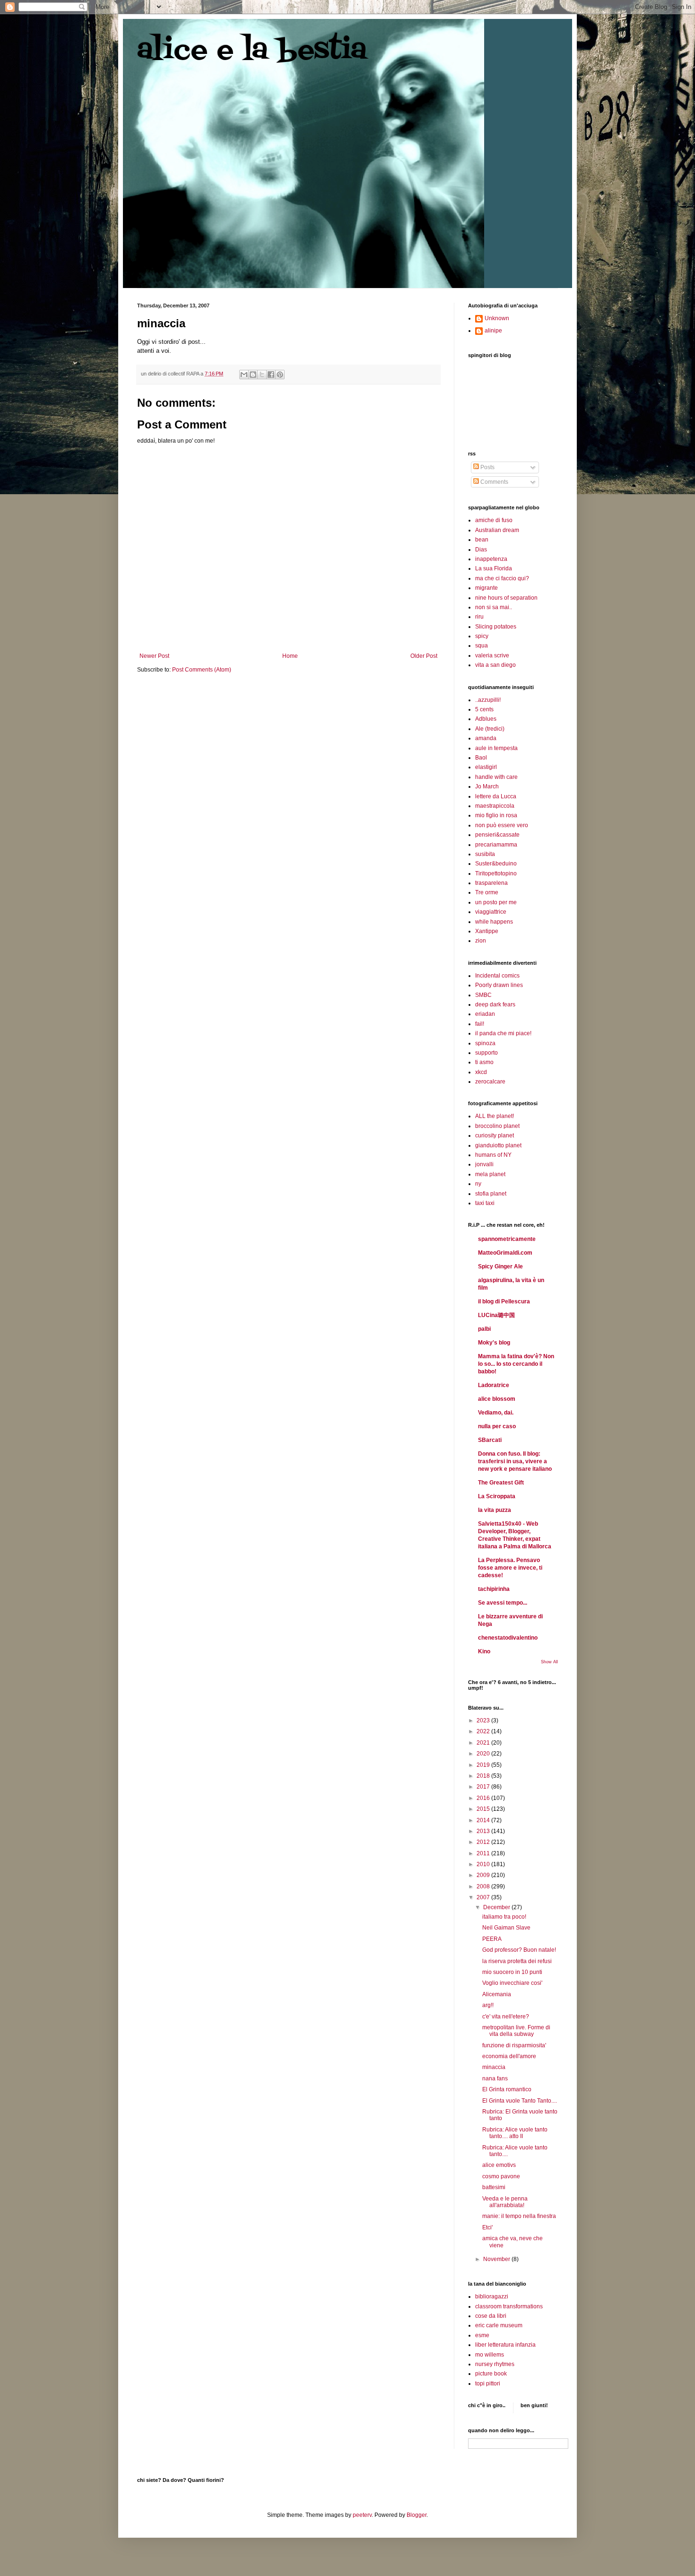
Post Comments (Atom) (202, 670)
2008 (484, 1886)
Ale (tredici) (490, 729)
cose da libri (491, 2316)
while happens (494, 922)
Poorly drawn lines (499, 985)
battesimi (494, 2187)
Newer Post (154, 656)
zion (481, 941)
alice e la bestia (252, 51)
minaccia (494, 2067)
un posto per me (496, 902)
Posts (487, 467)
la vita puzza (495, 1510)
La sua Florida (494, 568)
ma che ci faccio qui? (502, 578)
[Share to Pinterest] (280, 375)
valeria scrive (492, 655)
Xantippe (487, 931)
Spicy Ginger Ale (500, 1266)
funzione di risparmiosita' (514, 2045)
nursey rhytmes (495, 2364)
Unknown (497, 318)
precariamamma (496, 845)
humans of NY (493, 1155)
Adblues (486, 719)
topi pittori (488, 2384)
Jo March (487, 786)
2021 (484, 1743)
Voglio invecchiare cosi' (512, 1983)
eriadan (485, 1014)
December (497, 1907)
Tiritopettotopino (496, 873)
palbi (484, 1329)
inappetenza (491, 559)
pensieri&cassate (497, 835)
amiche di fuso (494, 520)
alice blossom (497, 1399)
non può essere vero (502, 825)
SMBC (483, 995)
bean (482, 540)
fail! (480, 1024)
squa (482, 646)
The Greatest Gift (501, 1483)
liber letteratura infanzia (505, 2345)
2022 (484, 1731)
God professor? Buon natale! (519, 1950)
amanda (486, 738)
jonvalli (484, 1164)
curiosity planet (495, 1135)
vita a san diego (495, 665)
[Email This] (244, 375)
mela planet (490, 1174)
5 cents (484, 709)
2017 (484, 1787)
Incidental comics (497, 976)
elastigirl (486, 767)
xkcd (481, 1072)
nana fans (495, 2078)
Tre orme (487, 892)
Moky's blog (494, 1343)
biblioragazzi (492, 2297)
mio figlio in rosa (496, 815)
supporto (486, 1053)
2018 (484, 1776)
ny (478, 1184)
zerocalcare (490, 1082)
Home (290, 656)
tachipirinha (494, 1589)
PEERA (492, 1939)
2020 (484, 1754)
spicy (482, 636)
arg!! (488, 2005)
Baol (481, 758)
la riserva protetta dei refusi (517, 1961)
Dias (481, 550)
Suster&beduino (496, 864)
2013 (484, 1831)
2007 (484, 1897)
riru (479, 617)
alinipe (493, 331)
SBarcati (490, 1440)
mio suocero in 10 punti (512, 1972)
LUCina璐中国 (496, 1315)
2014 (484, 1820)
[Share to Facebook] (271, 375)
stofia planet (491, 1194)
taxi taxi (485, 1203)
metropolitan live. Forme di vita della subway (516, 2031)
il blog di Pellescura (504, 1301)
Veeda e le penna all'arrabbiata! (505, 2202)
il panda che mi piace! (503, 1033)
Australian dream (497, 530)
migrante (486, 588)
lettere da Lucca (496, 796)
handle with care (496, 777)
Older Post (424, 656)
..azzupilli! (488, 700)
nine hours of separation (506, 598)
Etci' (487, 2227)
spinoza (485, 1043)
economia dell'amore (509, 2056)
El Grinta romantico (507, 2089)
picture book (491, 2374)
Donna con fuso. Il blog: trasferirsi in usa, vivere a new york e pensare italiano (515, 1461)
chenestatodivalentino (508, 1638)
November (497, 2259)
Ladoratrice (494, 1385)
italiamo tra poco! (504, 1917)
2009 (484, 1875)
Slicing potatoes (496, 627)
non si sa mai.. (494, 607)
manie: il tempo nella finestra (519, 2216)
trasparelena (491, 883)
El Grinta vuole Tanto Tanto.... (520, 2101)
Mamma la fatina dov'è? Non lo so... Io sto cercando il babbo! (516, 1364)
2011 (484, 1853)
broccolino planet (497, 1126)
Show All (549, 1662)
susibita (485, 854)
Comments (494, 482)
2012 (484, 1842)
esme (482, 2335)
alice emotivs (499, 2165)
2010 (484, 1864)
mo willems (490, 2355)
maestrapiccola (495, 806)
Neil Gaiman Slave (506, 1928)
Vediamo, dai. (496, 1413)
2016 (484, 1798)
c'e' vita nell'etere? (506, 2017)
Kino (484, 1651)
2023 (484, 1720)
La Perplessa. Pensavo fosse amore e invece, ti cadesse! (510, 1568)
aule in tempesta (496, 748)
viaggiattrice (491, 912)
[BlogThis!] (253, 375)
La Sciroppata (497, 1496)
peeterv (362, 2515)
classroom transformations (509, 2306)
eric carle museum (499, 2325)
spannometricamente (507, 1239)
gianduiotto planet (498, 1145)
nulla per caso (497, 1426)
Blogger (417, 2515)
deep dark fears (495, 1004)
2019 (484, 1765)
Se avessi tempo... (503, 1603)
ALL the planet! (495, 1116)
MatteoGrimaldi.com (505, 1253)
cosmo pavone (501, 2176)
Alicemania (497, 1994)
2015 (484, 1809)
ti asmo (484, 1062)
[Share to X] (262, 375)
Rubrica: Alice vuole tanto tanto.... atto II (515, 2133)
